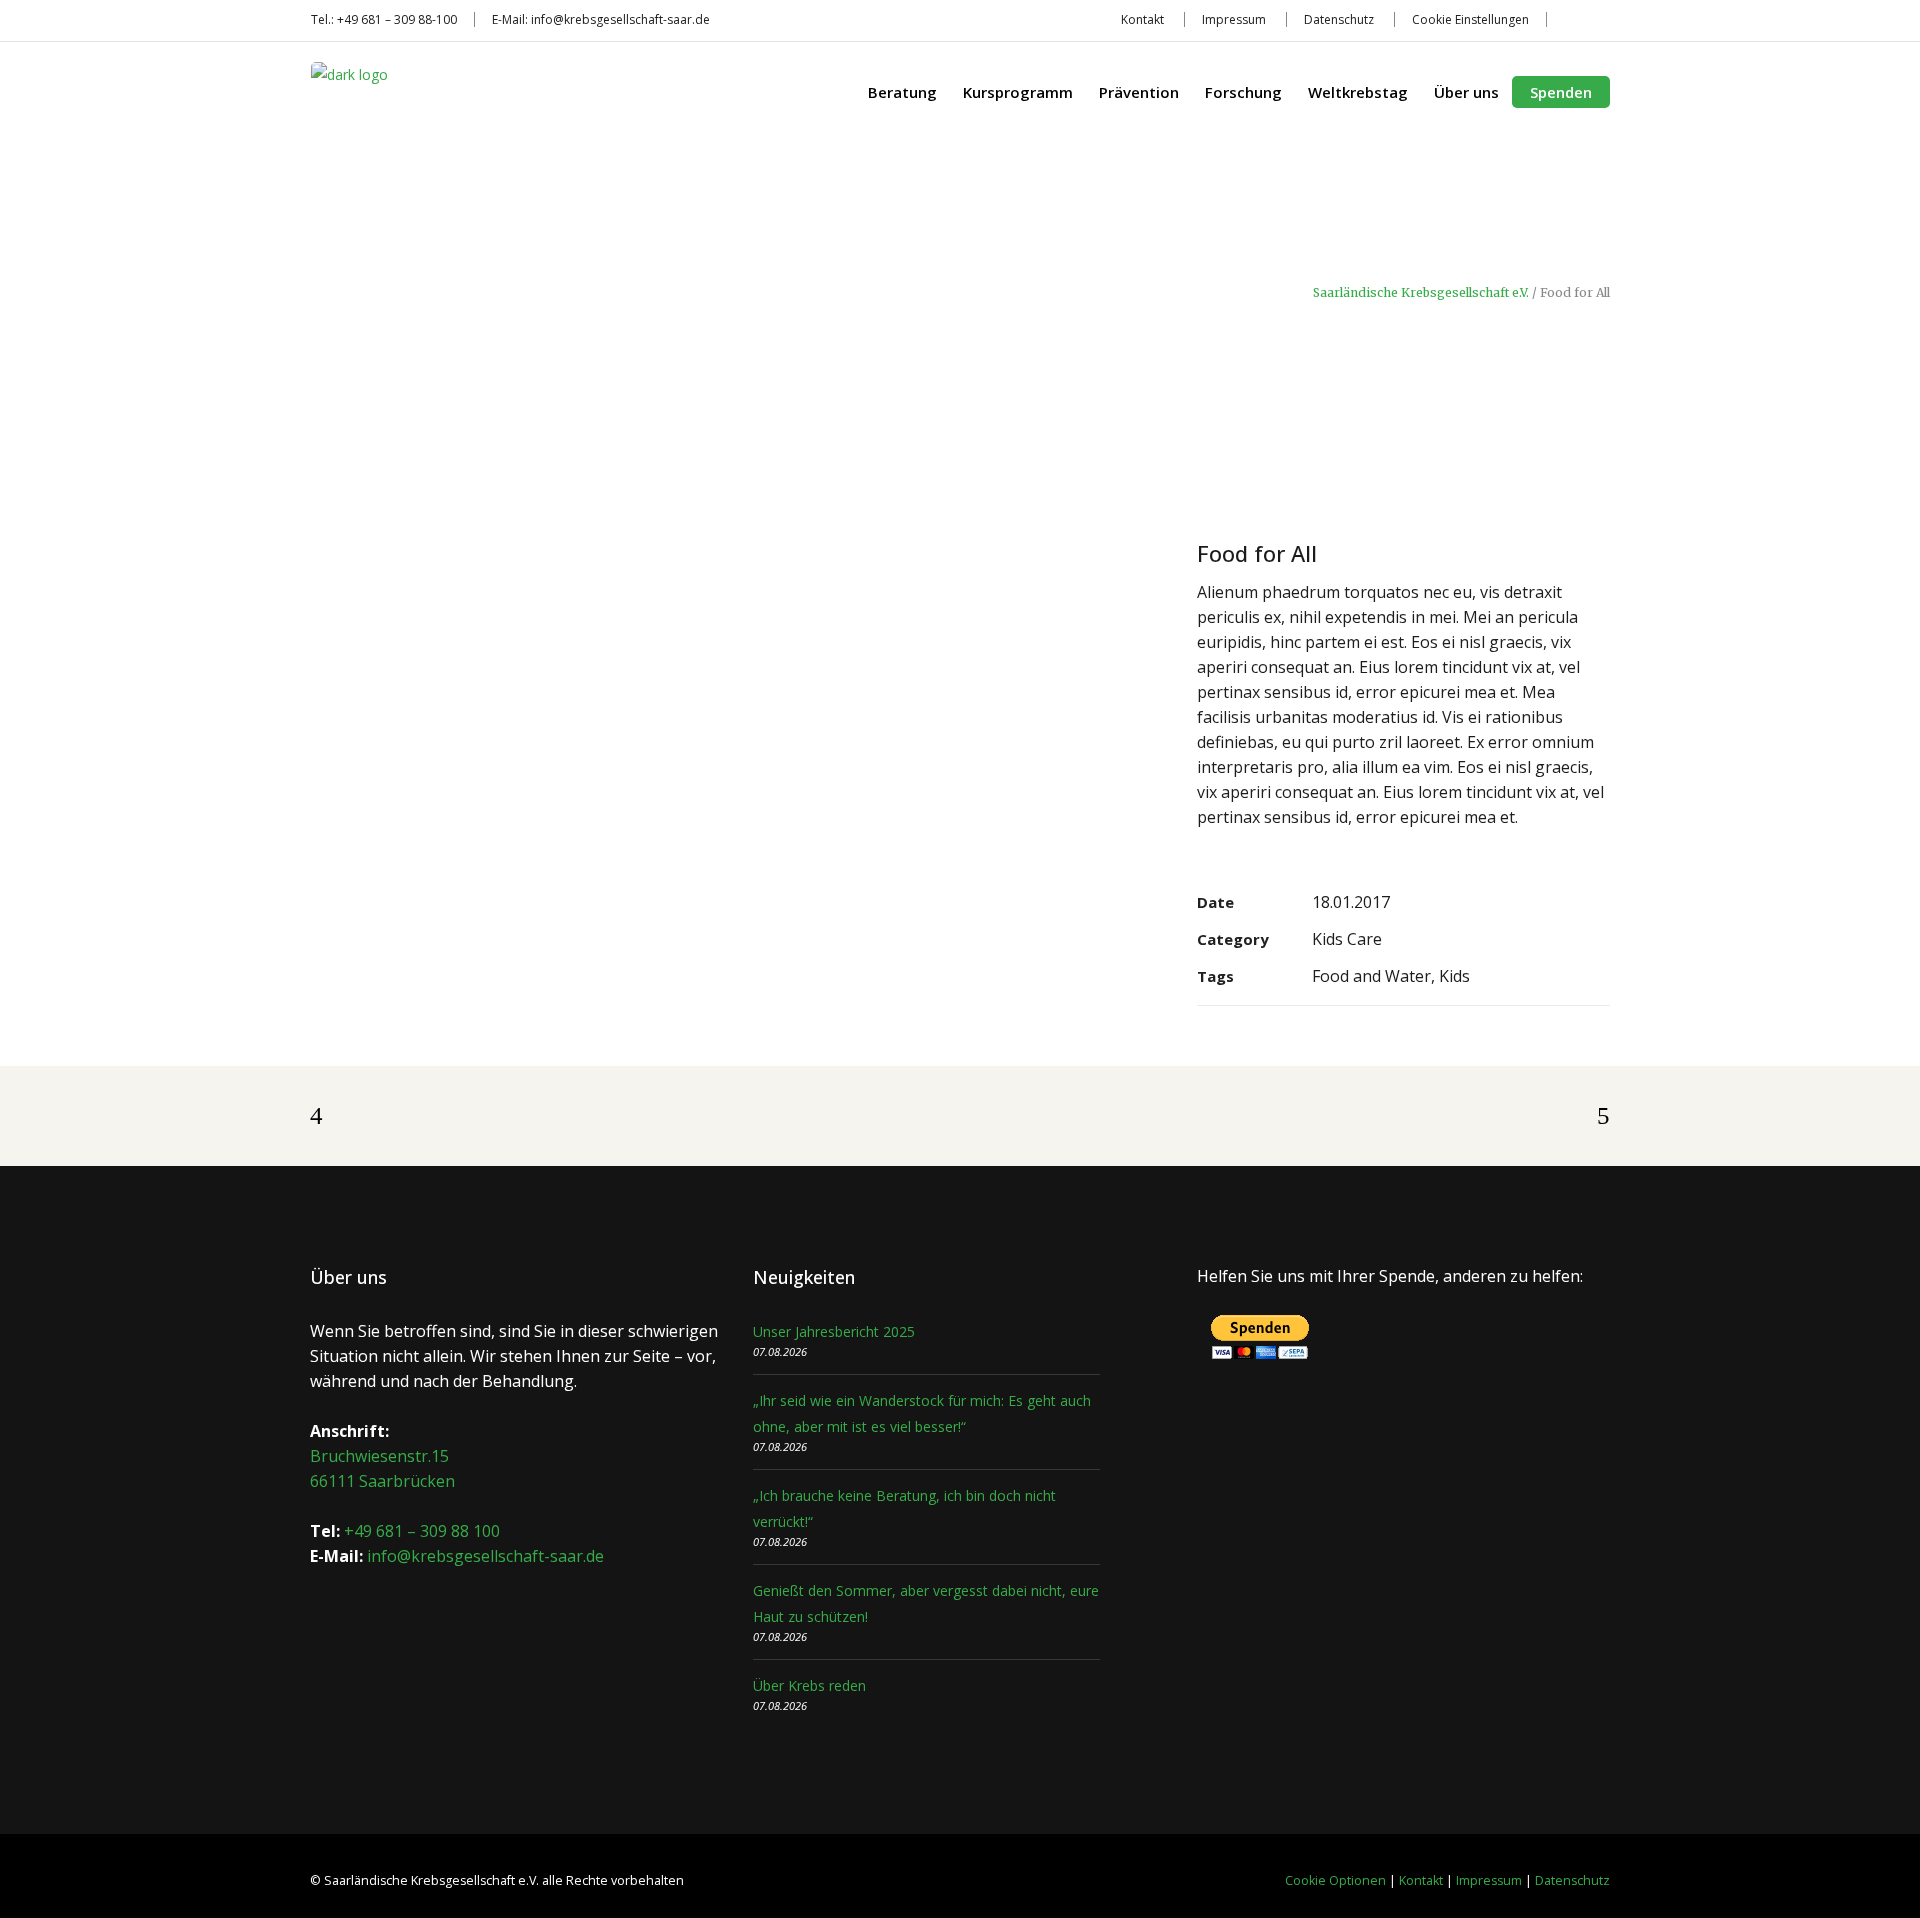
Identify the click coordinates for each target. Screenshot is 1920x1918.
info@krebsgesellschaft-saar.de (620, 19)
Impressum (1234, 19)
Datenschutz (1339, 19)
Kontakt (1142, 19)
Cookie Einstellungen (1470, 19)
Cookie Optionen (1335, 1880)
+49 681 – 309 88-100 (397, 19)
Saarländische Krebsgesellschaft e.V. (1421, 293)
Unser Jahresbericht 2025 (834, 1331)
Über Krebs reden (809, 1685)
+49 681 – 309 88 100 (422, 1531)
